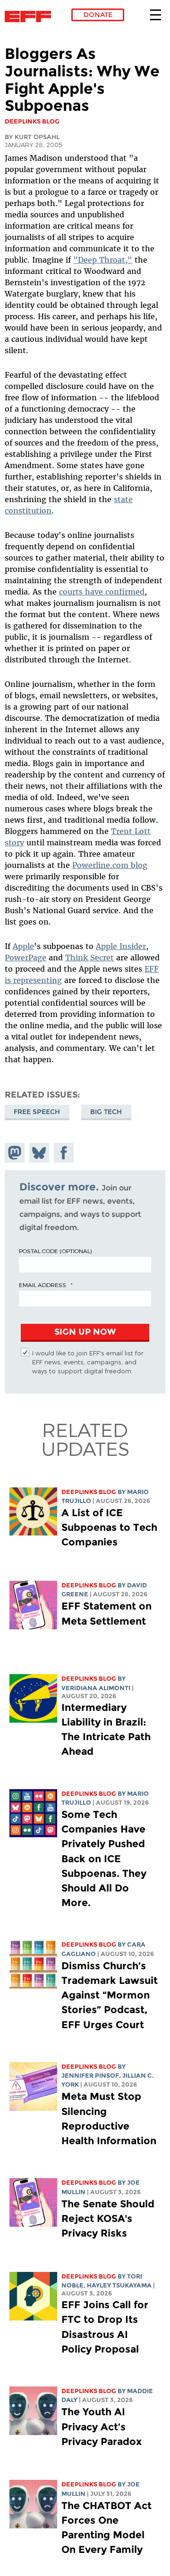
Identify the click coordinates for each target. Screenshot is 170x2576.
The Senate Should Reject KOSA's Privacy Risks (108, 2218)
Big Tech (106, 1112)
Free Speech (37, 1112)
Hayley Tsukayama (119, 2285)
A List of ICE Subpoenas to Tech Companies (109, 1527)
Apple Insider (121, 946)
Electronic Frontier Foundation (30, 17)
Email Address (42, 1285)
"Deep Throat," (103, 260)
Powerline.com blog (110, 865)
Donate (98, 15)
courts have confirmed (102, 592)
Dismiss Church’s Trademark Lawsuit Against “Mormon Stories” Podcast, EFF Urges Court (110, 1995)
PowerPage (25, 958)
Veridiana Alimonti (96, 1688)
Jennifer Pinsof (90, 2076)
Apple (23, 946)
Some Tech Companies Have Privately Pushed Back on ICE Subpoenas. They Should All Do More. (104, 1858)
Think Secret (89, 958)
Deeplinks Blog (89, 1492)
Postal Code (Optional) (55, 1251)
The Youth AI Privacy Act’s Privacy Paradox (102, 2426)
